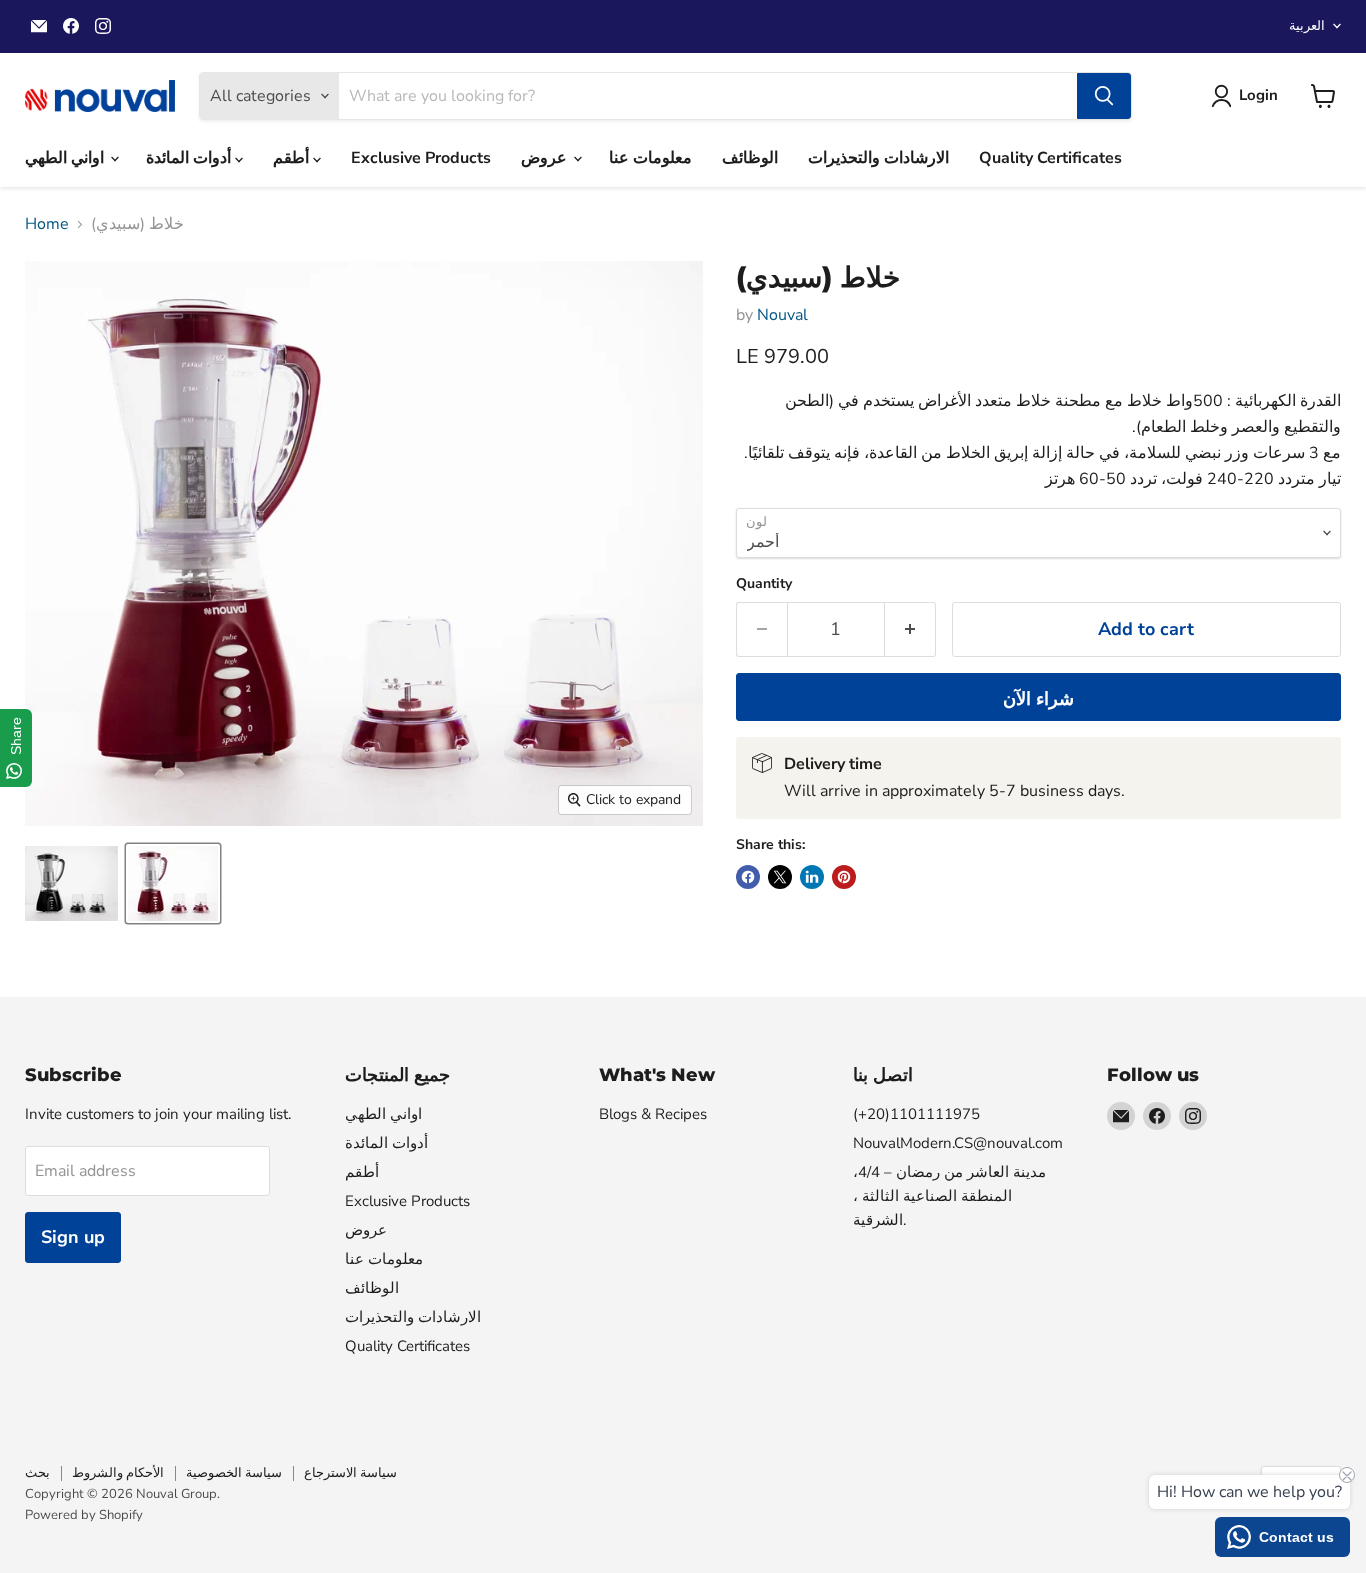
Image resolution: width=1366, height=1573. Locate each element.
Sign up (73, 1237)
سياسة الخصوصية (234, 1473)
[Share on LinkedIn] (812, 877)
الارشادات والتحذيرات (878, 158)
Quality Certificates (1050, 158)
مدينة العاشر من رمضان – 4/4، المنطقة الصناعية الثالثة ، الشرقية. (949, 1196)
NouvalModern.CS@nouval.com (958, 1143)
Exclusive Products (421, 158)
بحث (37, 1473)
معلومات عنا (650, 158)
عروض (546, 158)
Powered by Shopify (84, 1515)
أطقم (293, 158)
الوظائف (750, 158)
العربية (1307, 26)
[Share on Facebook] (748, 877)
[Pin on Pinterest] (844, 877)
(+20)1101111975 (916, 1114)
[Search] (1104, 96)
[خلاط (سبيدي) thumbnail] (71, 883)
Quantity (764, 584)
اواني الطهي (66, 158)
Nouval (782, 315)
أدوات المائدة (190, 158)
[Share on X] (780, 877)
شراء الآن (1038, 699)
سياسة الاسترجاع (350, 1473)
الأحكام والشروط (118, 1473)
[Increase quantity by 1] (910, 629)
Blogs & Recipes (653, 1114)
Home (47, 224)
